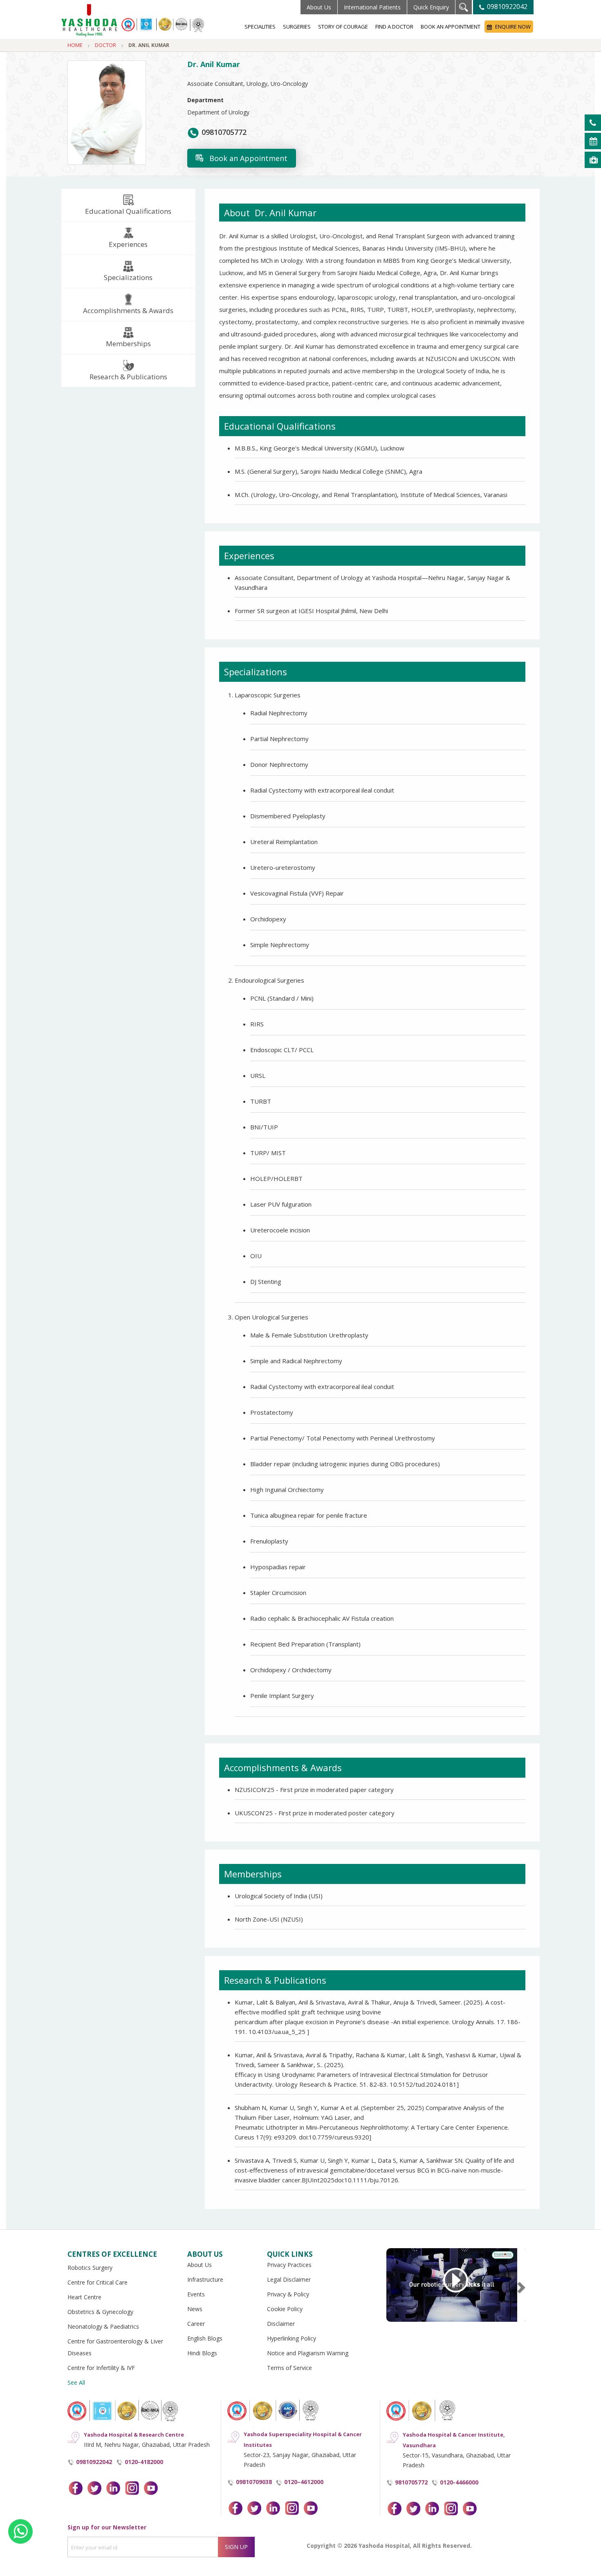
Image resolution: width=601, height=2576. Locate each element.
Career (196, 2324)
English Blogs (205, 2338)
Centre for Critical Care (98, 2282)
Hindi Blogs (202, 2353)
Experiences (128, 244)
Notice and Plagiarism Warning (308, 2353)
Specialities (260, 27)
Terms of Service (289, 2368)
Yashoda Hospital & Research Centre (134, 2435)
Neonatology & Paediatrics (103, 2326)
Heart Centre (84, 2297)
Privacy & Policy (288, 2294)
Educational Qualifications (128, 211)
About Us (319, 7)
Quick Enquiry (431, 7)
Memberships (128, 344)
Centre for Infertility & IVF (101, 2368)
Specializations (128, 277)
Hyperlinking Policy (292, 2338)
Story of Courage (343, 27)
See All (76, 2382)
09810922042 (506, 7)
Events (196, 2294)
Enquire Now (512, 27)
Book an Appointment (451, 27)
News (195, 2309)
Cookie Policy (285, 2309)
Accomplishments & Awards (128, 310)
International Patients (372, 7)
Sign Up (236, 2547)
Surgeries (297, 27)
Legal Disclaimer (289, 2279)
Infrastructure (205, 2279)
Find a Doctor (394, 27)
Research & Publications (128, 377)
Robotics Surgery (90, 2268)
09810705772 (223, 132)
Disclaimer (281, 2324)
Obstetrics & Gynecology (100, 2312)
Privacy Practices (289, 2265)
